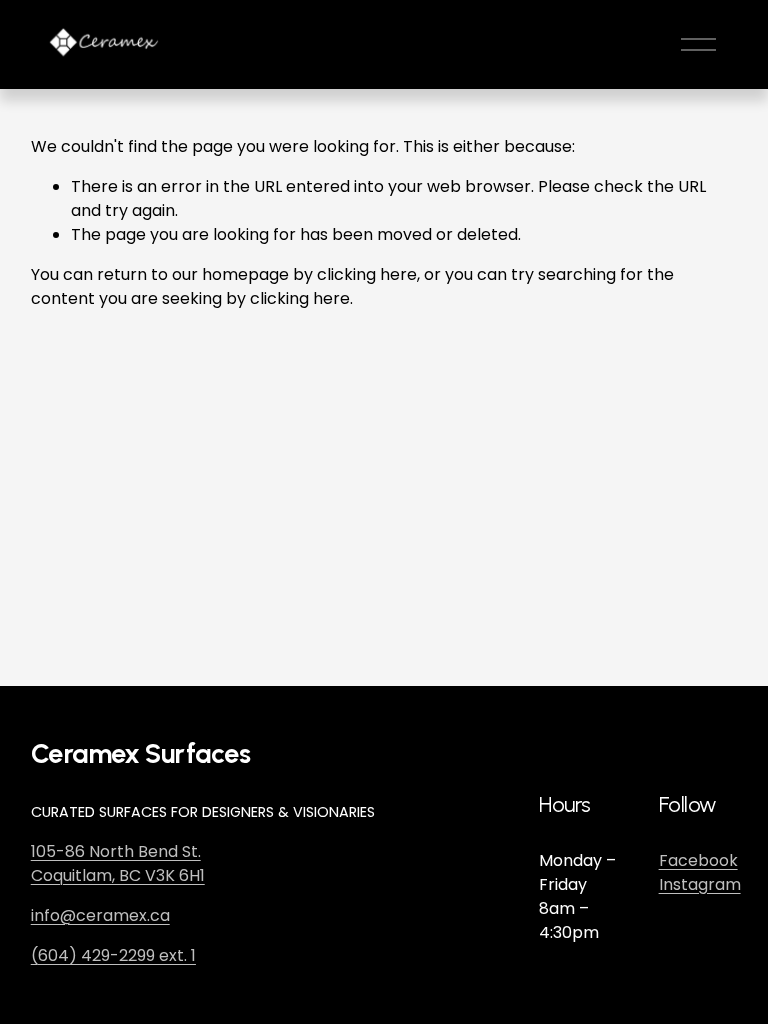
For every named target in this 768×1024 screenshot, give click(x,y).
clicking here (367, 274)
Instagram (700, 884)
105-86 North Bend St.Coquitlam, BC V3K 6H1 (118, 863)
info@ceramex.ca (100, 915)
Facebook (698, 860)
